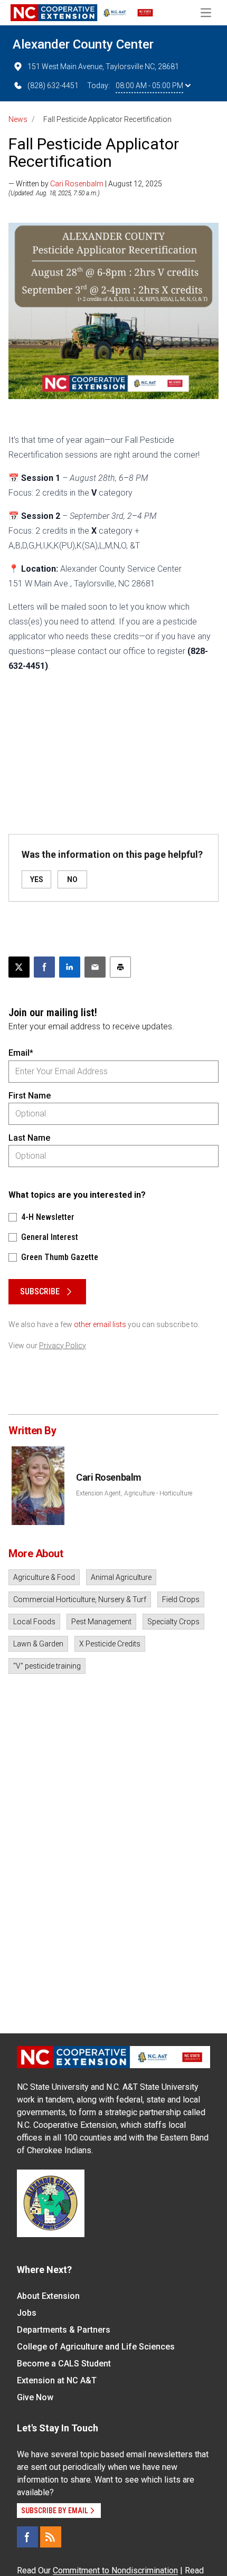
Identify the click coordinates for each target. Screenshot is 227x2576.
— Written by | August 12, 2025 (85, 184)
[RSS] (51, 2537)
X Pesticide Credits (110, 1644)
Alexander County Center (83, 44)
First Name (30, 1096)
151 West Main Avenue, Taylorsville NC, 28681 (103, 67)
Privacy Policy (63, 1346)
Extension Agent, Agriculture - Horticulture (134, 1493)
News (18, 119)
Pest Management (101, 1622)
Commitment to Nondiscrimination (115, 2570)
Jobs (27, 2313)
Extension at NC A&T (57, 2380)
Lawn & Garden (38, 1644)
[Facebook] (27, 2537)
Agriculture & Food (44, 1577)
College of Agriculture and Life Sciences (96, 2347)
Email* (21, 1053)
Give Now (35, 2397)
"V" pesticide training (47, 1666)
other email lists (100, 1324)
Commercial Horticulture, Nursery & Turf (80, 1599)
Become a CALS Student (64, 2364)
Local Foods (34, 1622)
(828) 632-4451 (53, 86)
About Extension (48, 2296)
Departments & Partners (64, 2330)
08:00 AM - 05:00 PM (149, 86)
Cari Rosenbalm (77, 184)
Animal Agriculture (121, 1577)
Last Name (29, 1138)
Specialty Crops (173, 1622)
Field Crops (181, 1599)
